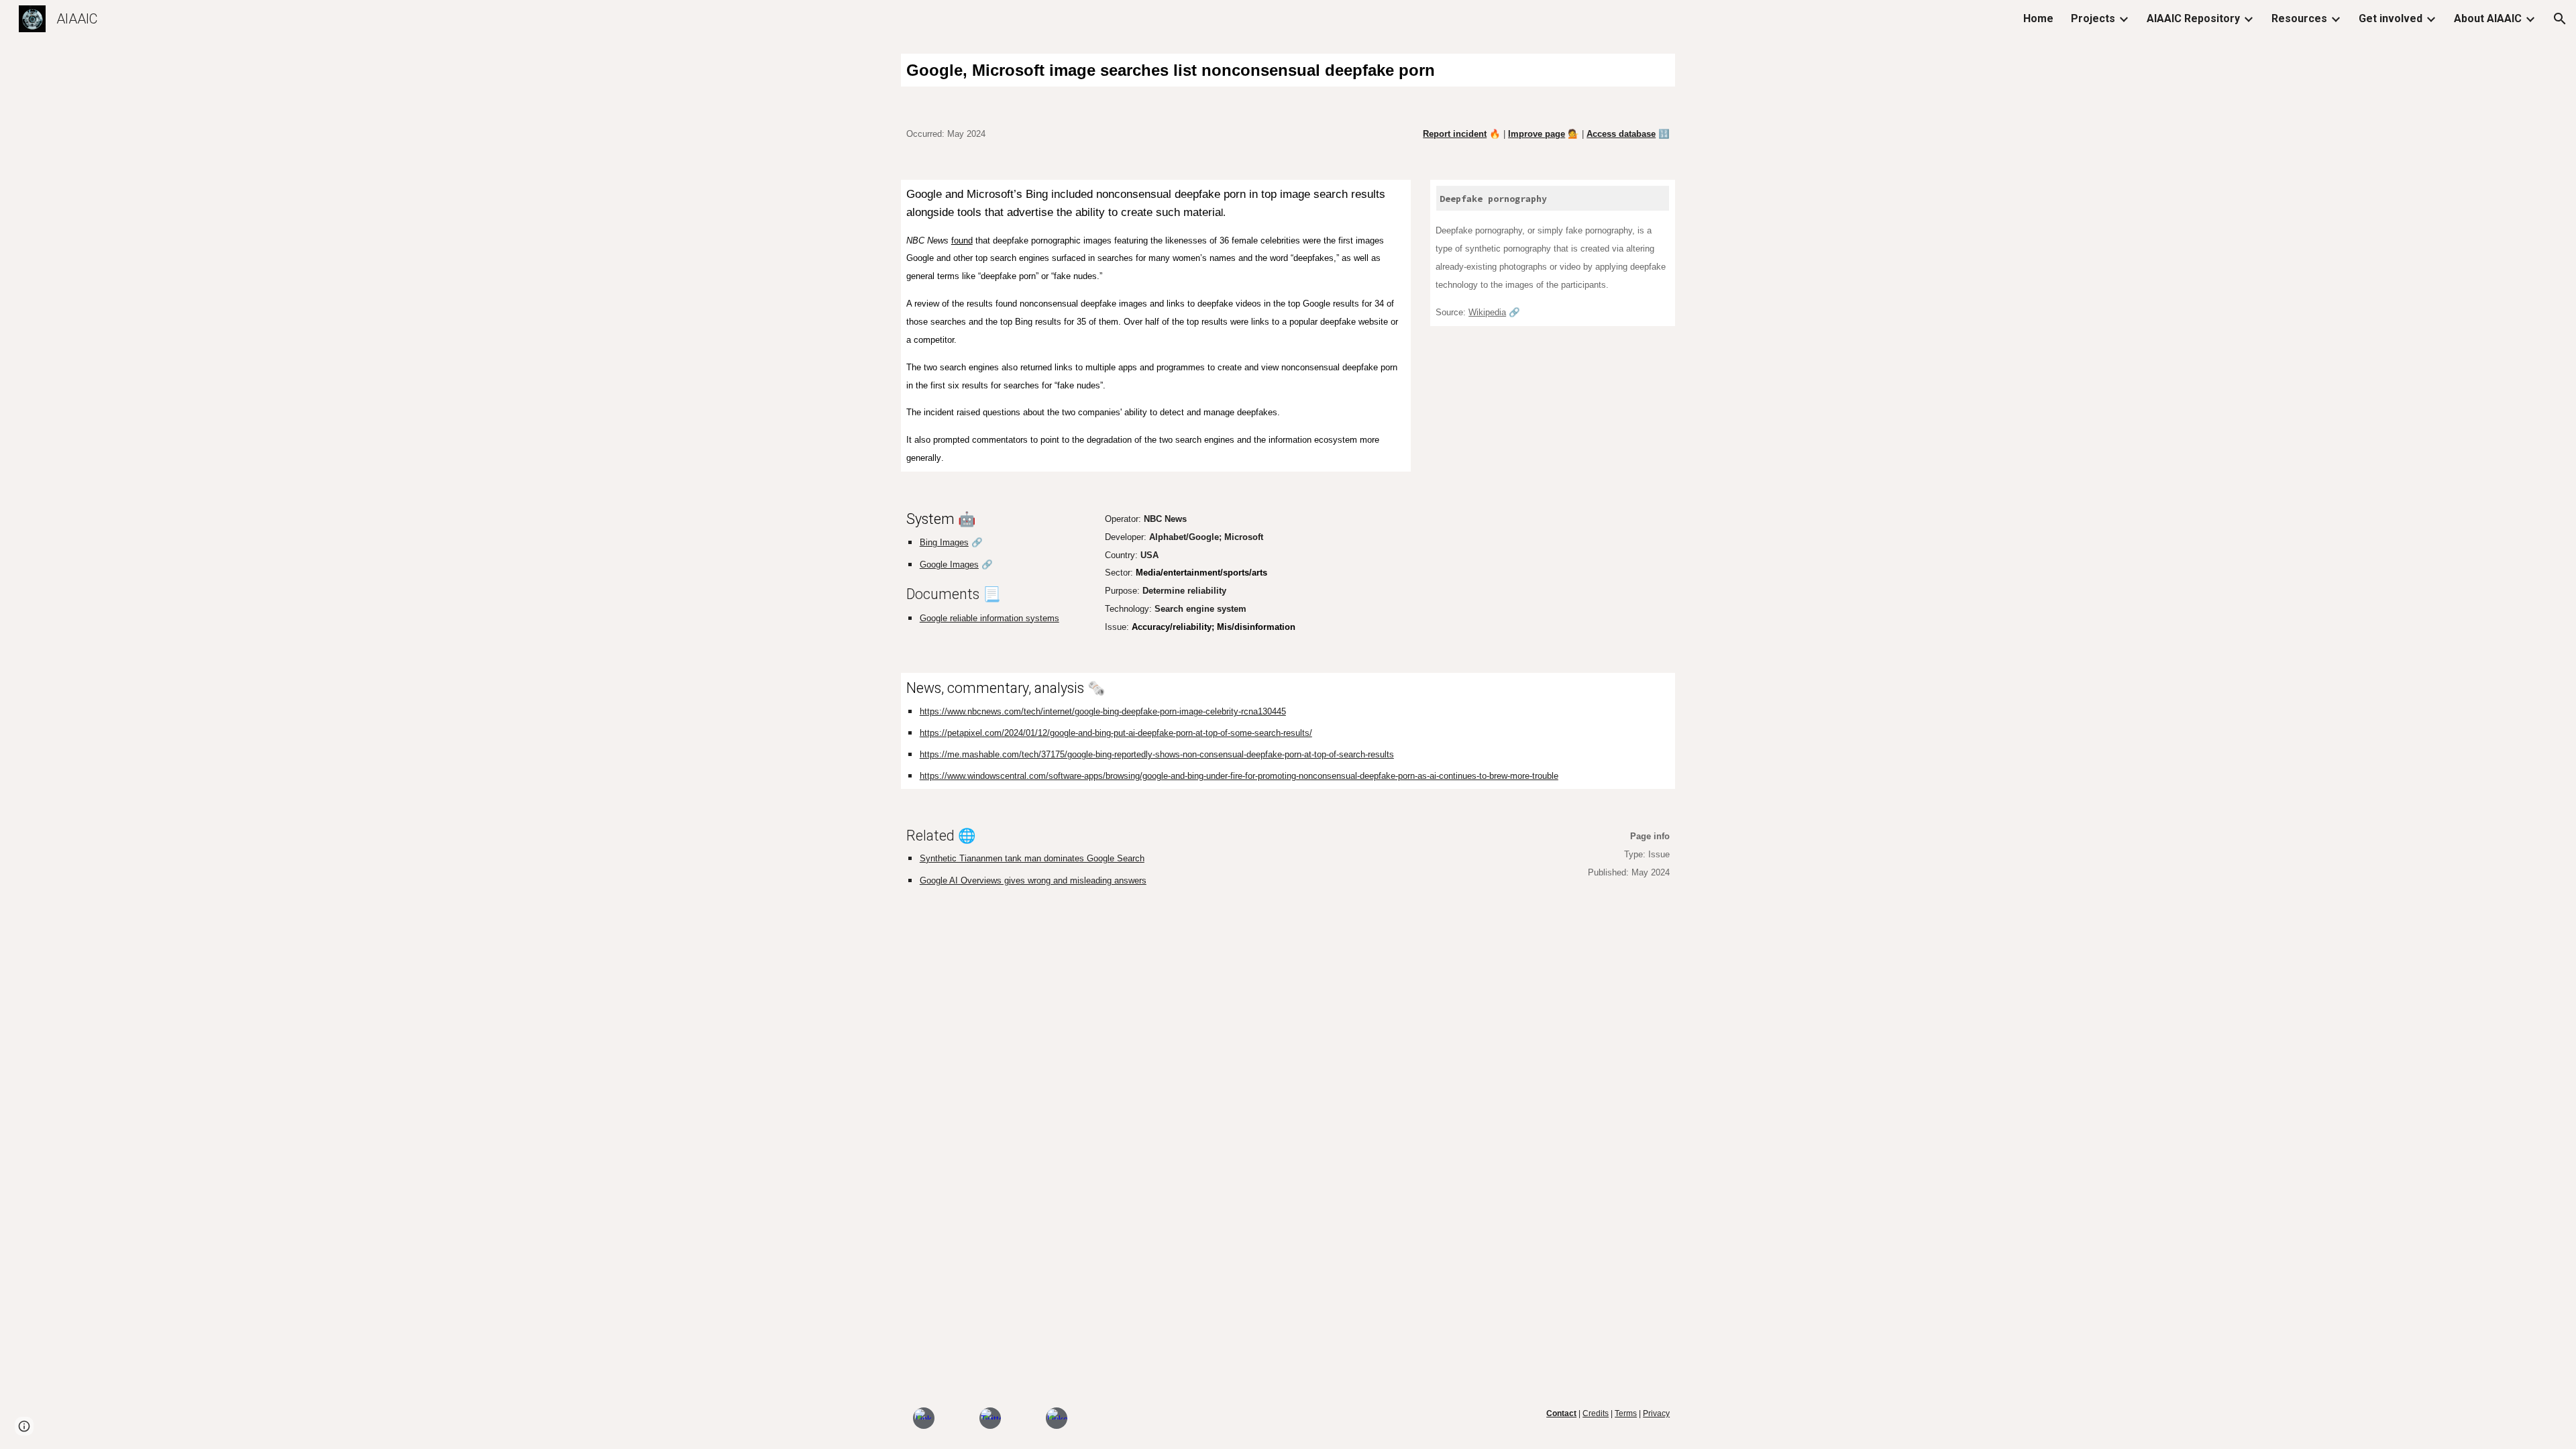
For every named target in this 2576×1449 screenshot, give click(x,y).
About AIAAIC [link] (2488, 18)
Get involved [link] (2391, 18)
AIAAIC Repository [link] (2193, 18)
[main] (1288, 70)
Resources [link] (2299, 18)
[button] (2560, 19)
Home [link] (2038, 18)
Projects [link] (2093, 18)
